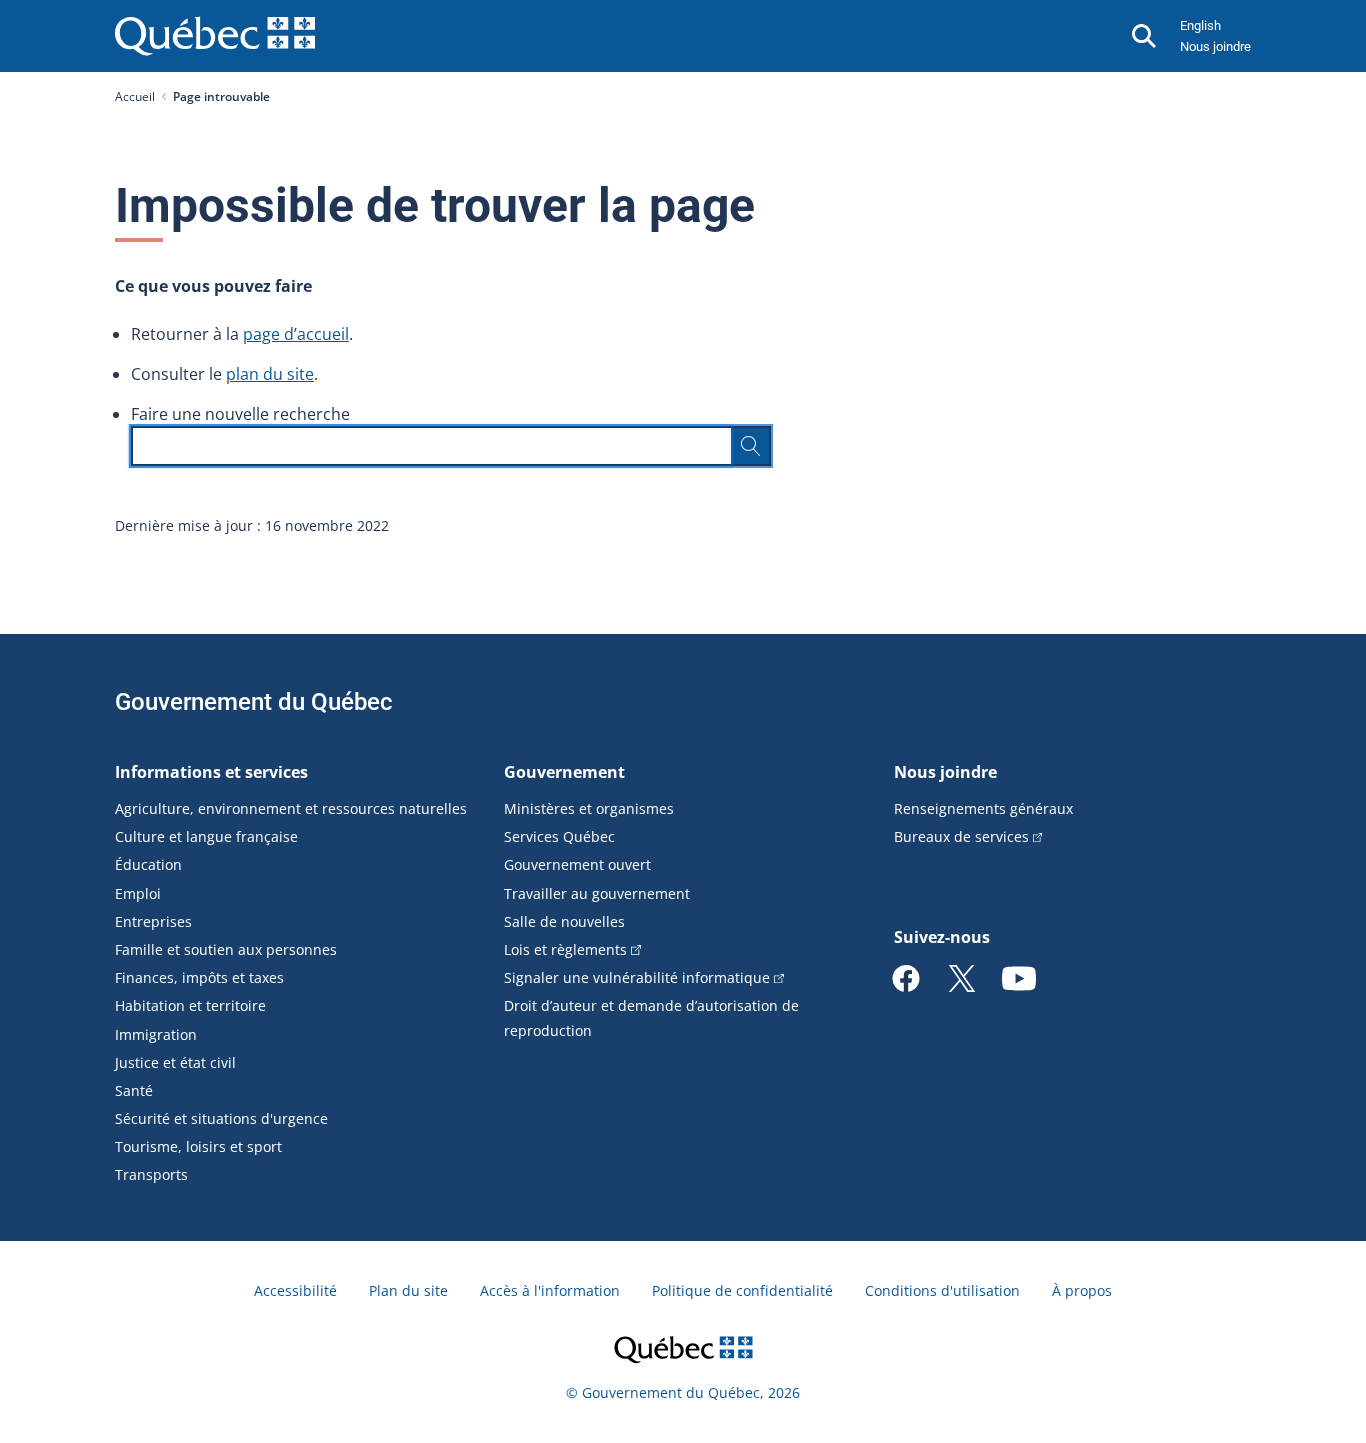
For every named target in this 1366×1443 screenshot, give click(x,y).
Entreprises (153, 921)
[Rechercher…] (751, 446)
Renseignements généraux (983, 808)
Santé (134, 1090)
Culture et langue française (206, 836)
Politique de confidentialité (742, 1290)
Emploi (138, 893)
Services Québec (559, 836)
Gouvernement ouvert (577, 864)
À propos (1082, 1290)
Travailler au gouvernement (597, 893)
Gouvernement (564, 772)
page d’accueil (296, 334)
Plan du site (408, 1290)
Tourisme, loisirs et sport (198, 1146)
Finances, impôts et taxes (199, 977)
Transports (151, 1174)
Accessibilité (295, 1290)
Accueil (135, 96)
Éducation (148, 864)
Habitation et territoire (190, 1005)
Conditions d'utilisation (942, 1290)
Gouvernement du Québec (254, 702)
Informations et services (211, 772)
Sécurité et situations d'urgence (221, 1118)
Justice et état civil (175, 1062)
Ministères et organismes (589, 808)
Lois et (565, 949)
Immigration (156, 1034)
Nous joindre (1215, 46)
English (1200, 25)
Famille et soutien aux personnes (226, 949)
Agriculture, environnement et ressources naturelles (291, 808)
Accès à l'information (550, 1290)
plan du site (270, 374)
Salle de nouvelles (564, 921)
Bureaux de (961, 836)
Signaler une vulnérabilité (637, 977)
